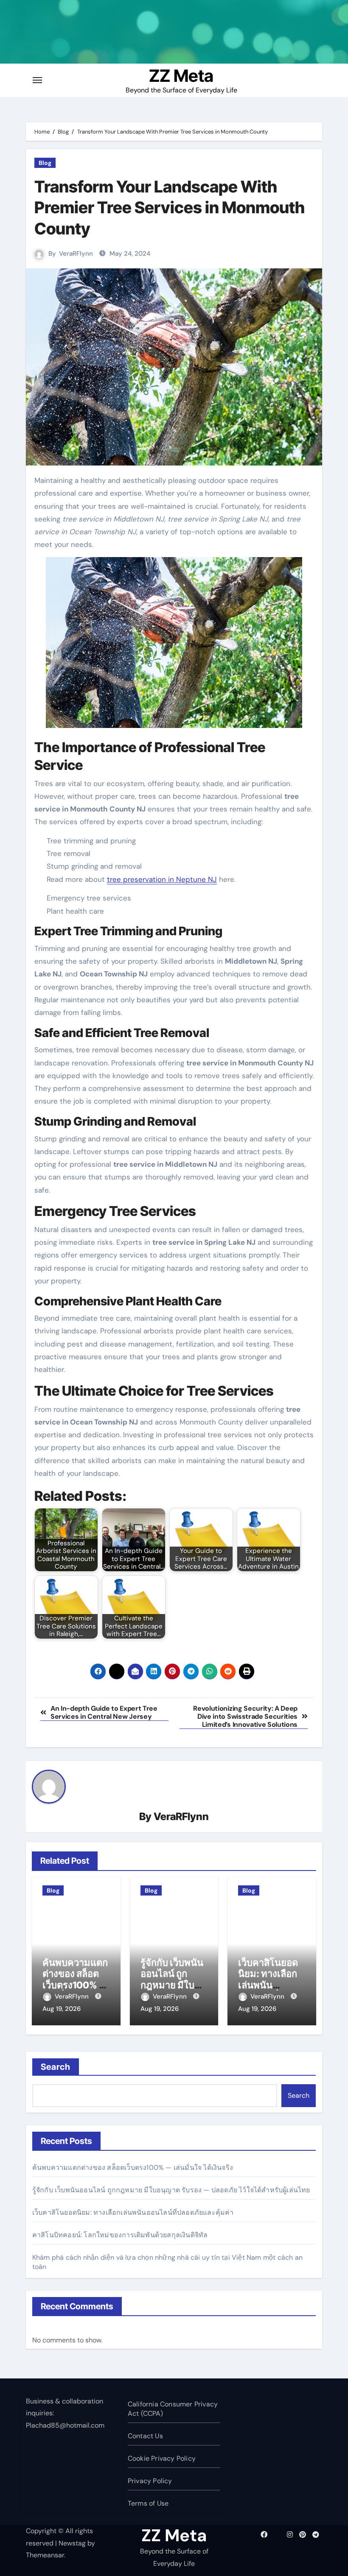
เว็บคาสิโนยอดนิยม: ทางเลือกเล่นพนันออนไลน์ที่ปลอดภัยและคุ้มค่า (133, 2212)
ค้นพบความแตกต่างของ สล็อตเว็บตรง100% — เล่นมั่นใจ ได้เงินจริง (75, 1985)
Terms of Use (148, 2503)
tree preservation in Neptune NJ (162, 879)
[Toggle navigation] (37, 80)
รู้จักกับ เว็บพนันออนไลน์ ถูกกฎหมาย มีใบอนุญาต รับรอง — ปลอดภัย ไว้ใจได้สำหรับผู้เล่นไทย (171, 2190)
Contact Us (145, 2436)
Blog (45, 163)
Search (56, 2067)
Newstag (72, 2543)
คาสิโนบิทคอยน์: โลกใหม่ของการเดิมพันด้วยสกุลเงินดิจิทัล (120, 2235)
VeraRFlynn (76, 254)
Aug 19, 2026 (62, 2009)
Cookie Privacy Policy (162, 2458)
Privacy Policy (150, 2481)
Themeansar (45, 2555)
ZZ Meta (181, 76)
